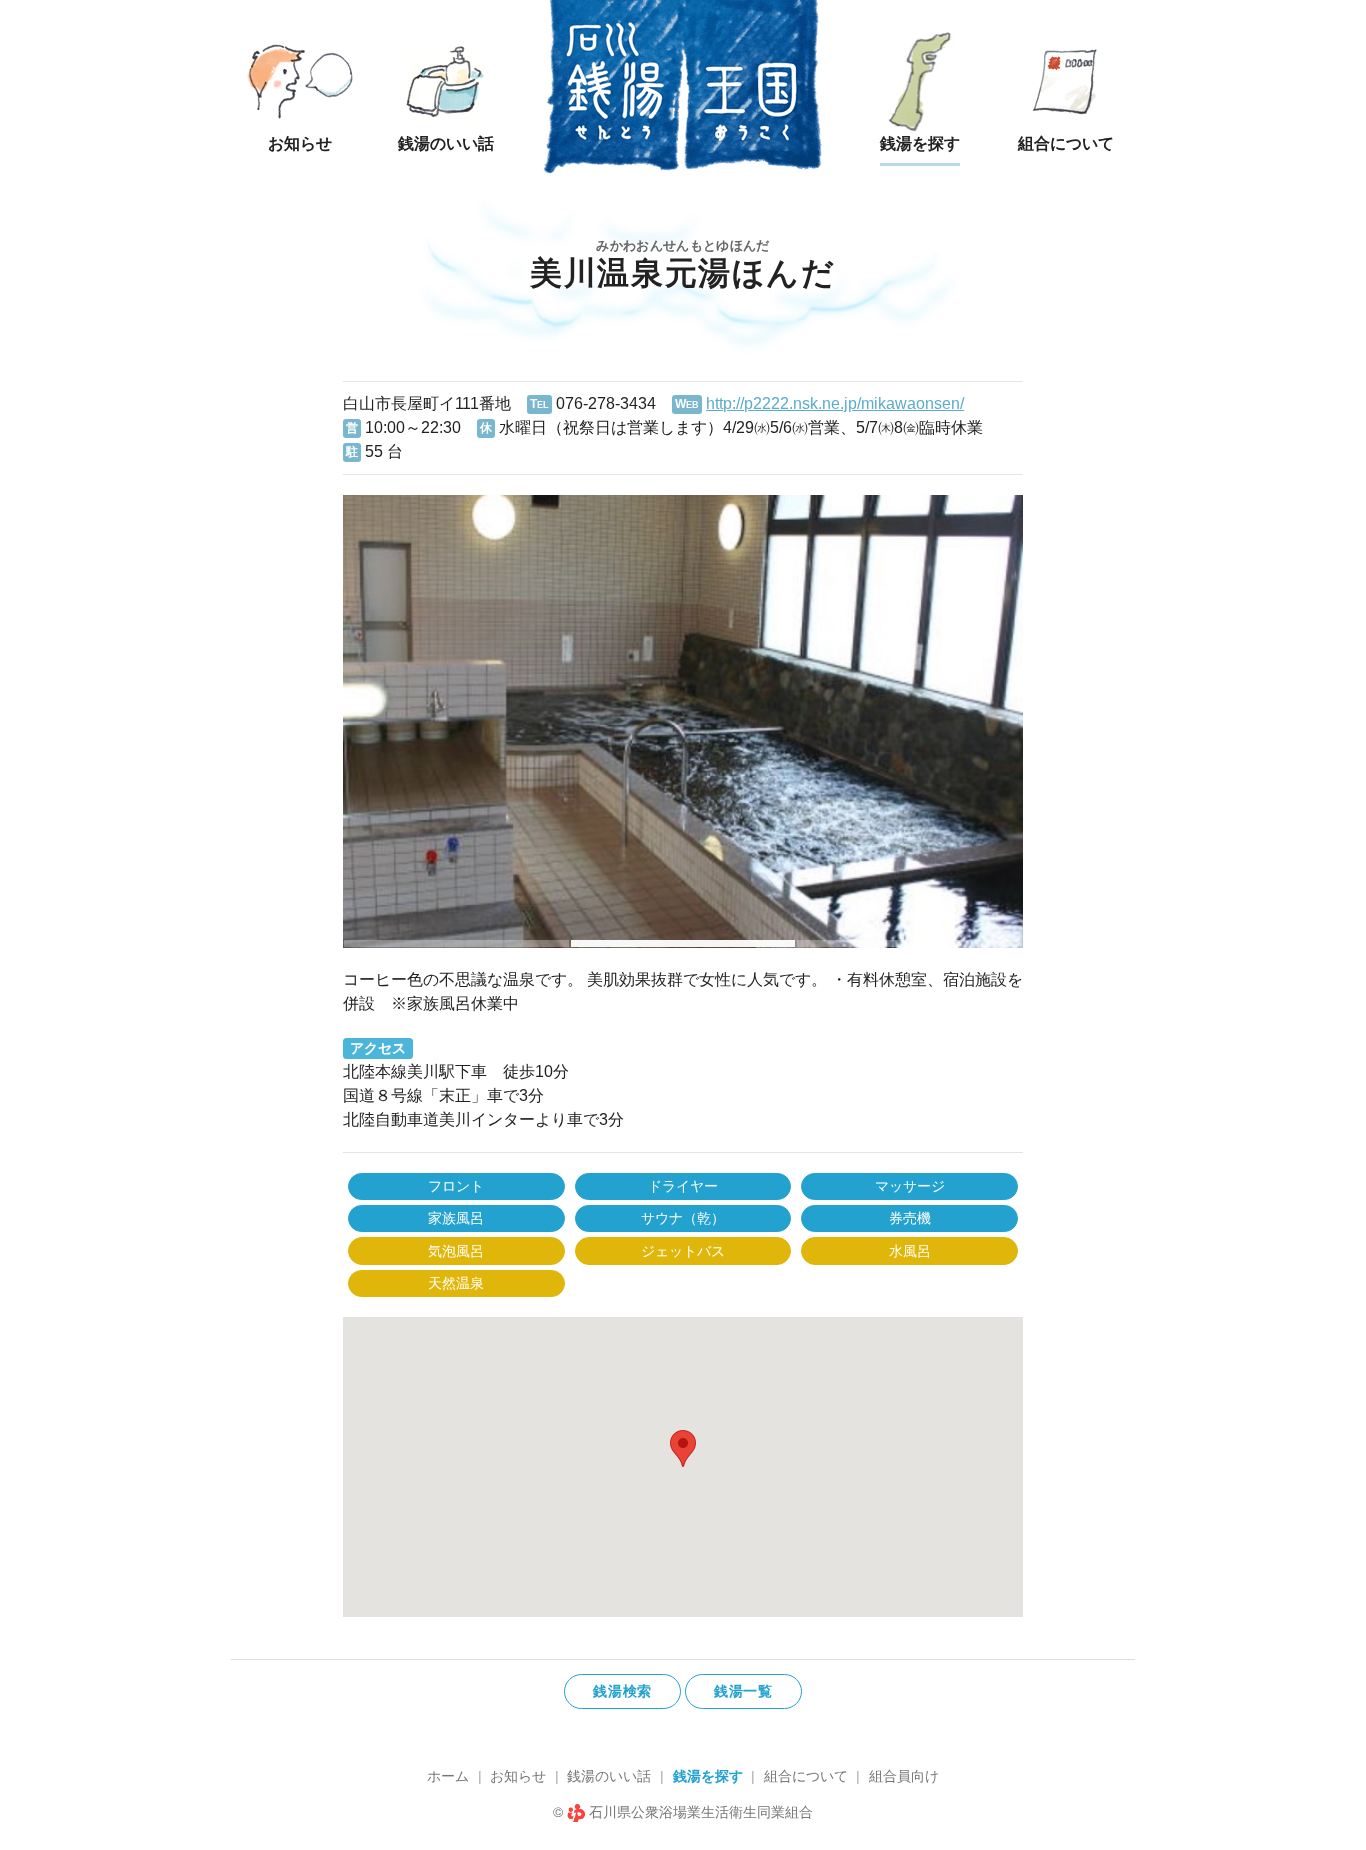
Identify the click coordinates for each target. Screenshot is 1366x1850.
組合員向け (904, 1776)
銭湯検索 (622, 1691)
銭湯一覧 (743, 1691)
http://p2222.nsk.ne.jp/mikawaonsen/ (835, 403)
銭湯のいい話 (609, 1776)
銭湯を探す (708, 1776)
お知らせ (518, 1776)
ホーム (448, 1776)
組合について (806, 1776)
